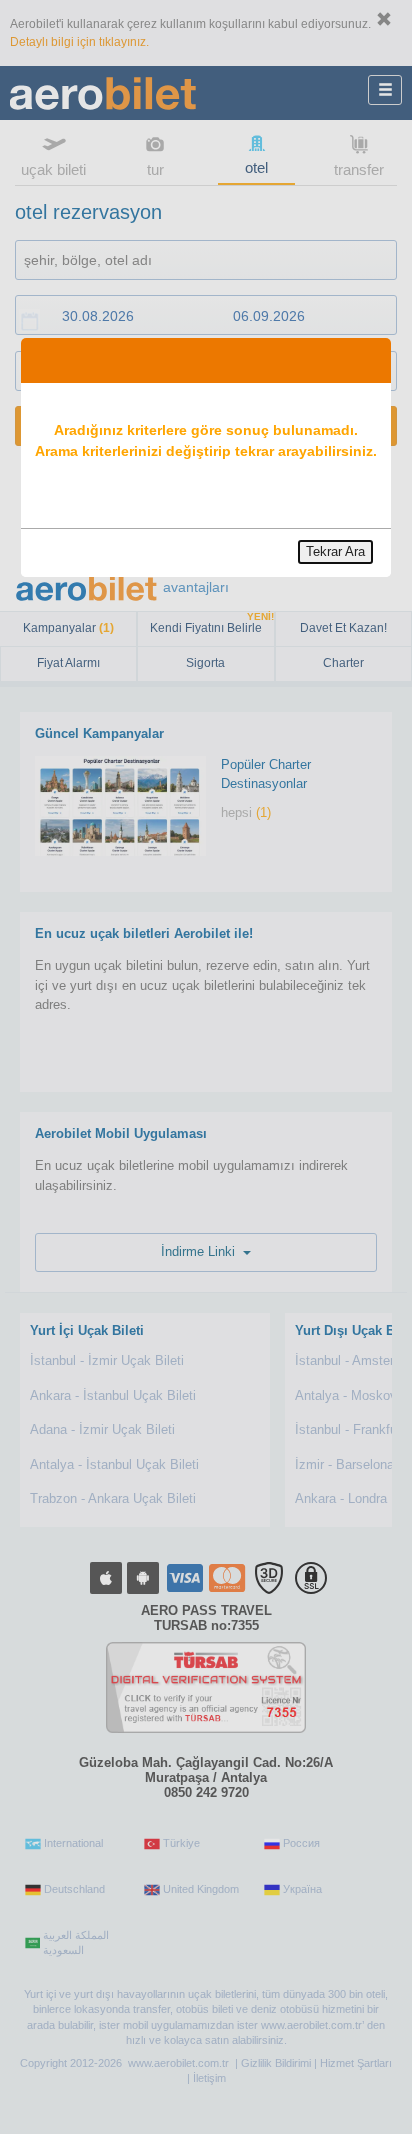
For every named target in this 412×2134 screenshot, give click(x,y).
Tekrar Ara (335, 551)
